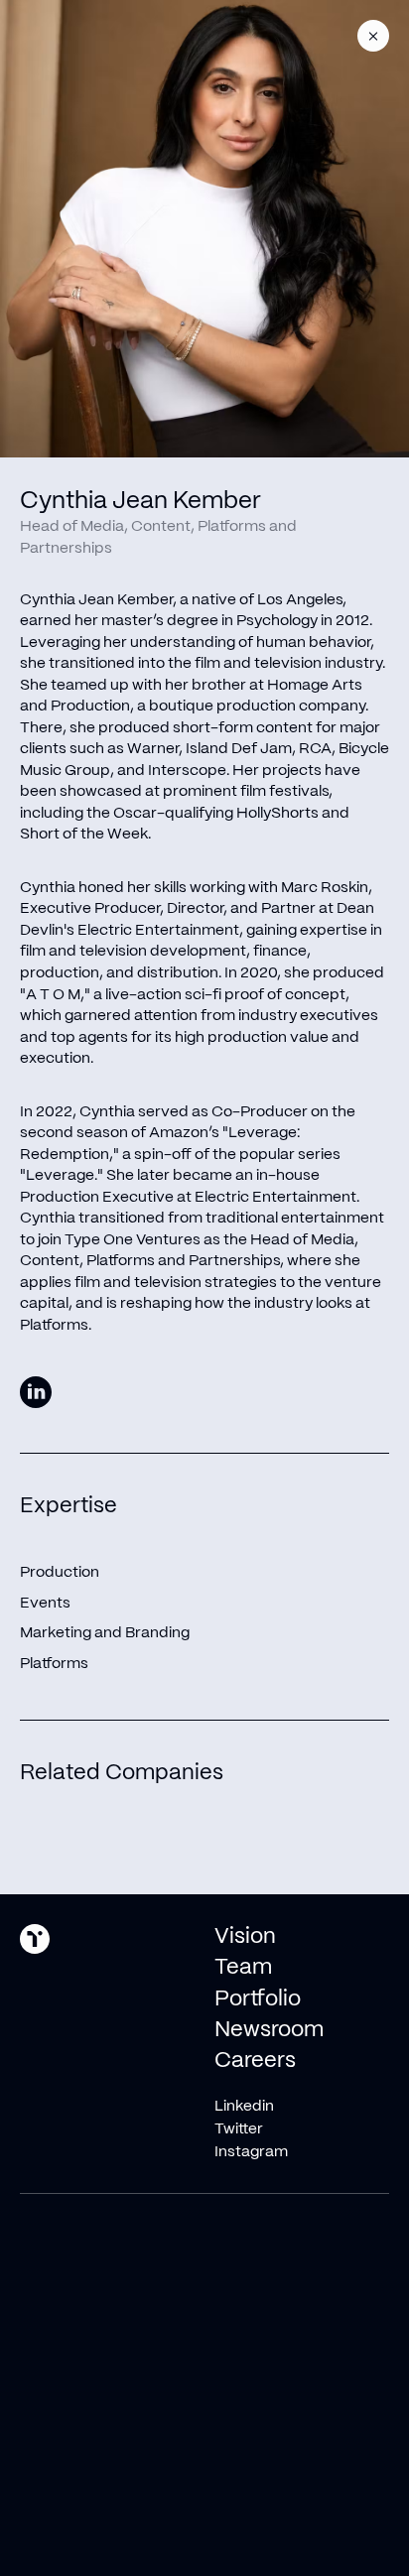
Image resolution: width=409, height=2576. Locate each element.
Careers (255, 2061)
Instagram (251, 2152)
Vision (245, 1937)
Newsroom (269, 2030)
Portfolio (258, 1999)
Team (243, 1968)
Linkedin (244, 2106)
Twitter (239, 2129)
